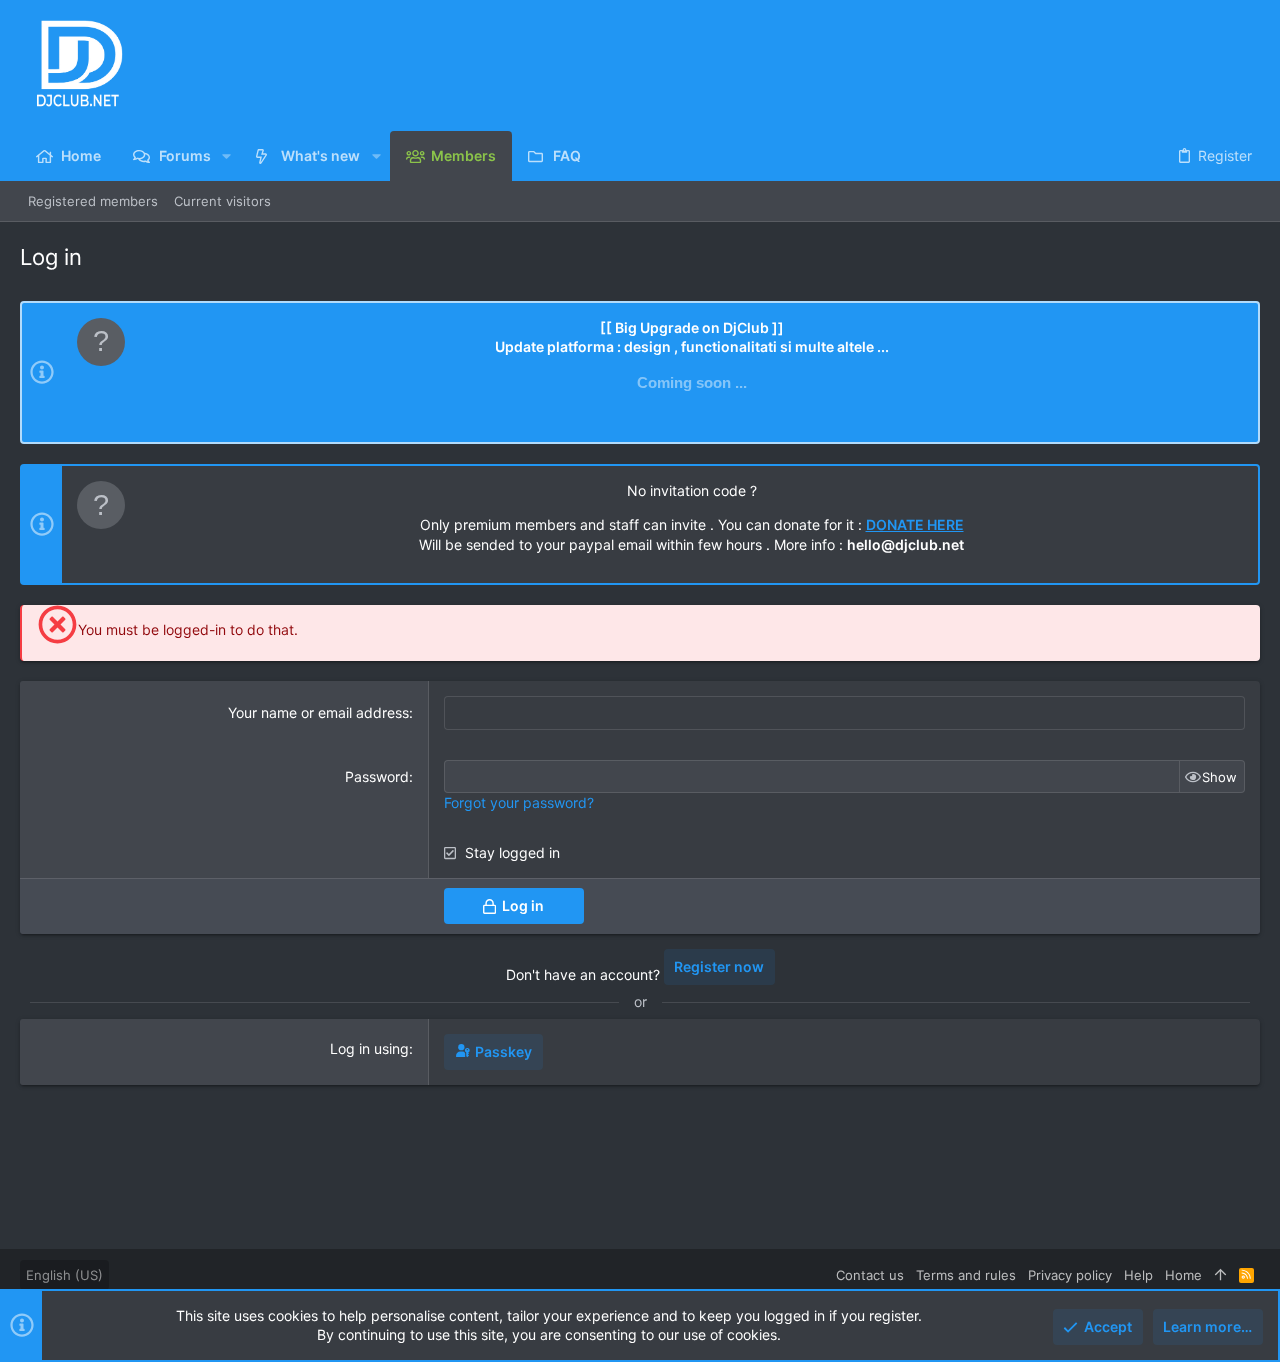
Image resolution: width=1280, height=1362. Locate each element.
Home (1183, 1275)
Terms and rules (966, 1275)
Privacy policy (1070, 1275)
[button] (226, 156)
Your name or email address (318, 712)
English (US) (64, 1275)
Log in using (369, 1048)
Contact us (870, 1275)
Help (1138, 1275)
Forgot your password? (519, 802)
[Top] (1220, 1275)
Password (377, 776)
